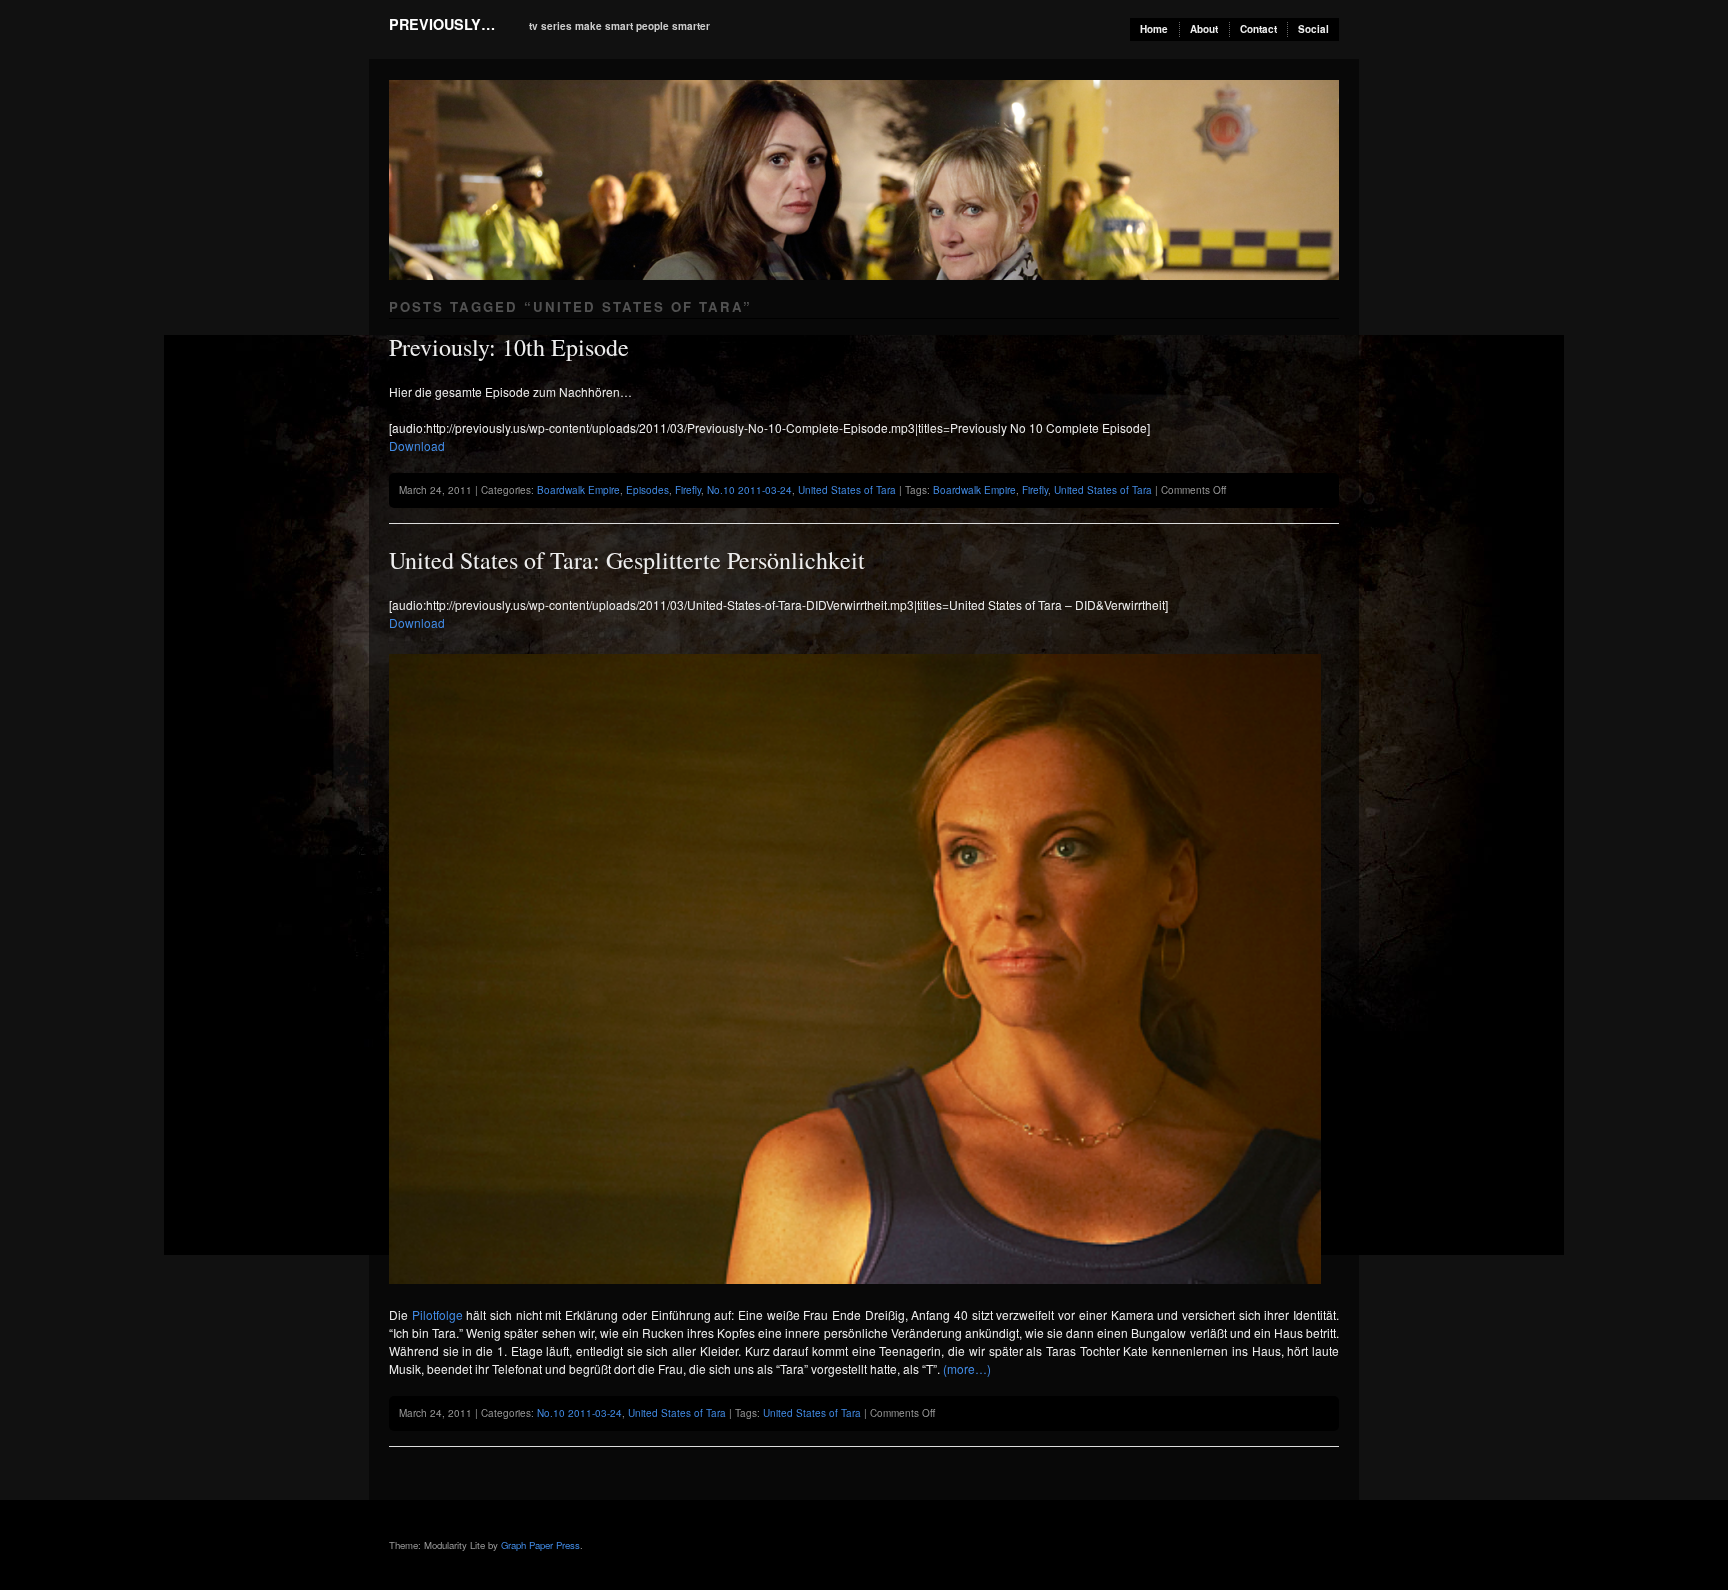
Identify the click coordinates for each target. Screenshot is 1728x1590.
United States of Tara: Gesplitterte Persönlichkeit (627, 560)
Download (417, 445)
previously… (442, 24)
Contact (1258, 29)
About (1204, 29)
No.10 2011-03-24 (749, 490)
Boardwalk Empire (578, 490)
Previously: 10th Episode (509, 347)
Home (1154, 29)
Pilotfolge (437, 1314)
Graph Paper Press (540, 1545)
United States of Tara (847, 490)
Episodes (647, 490)
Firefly (688, 490)
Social (1313, 29)
